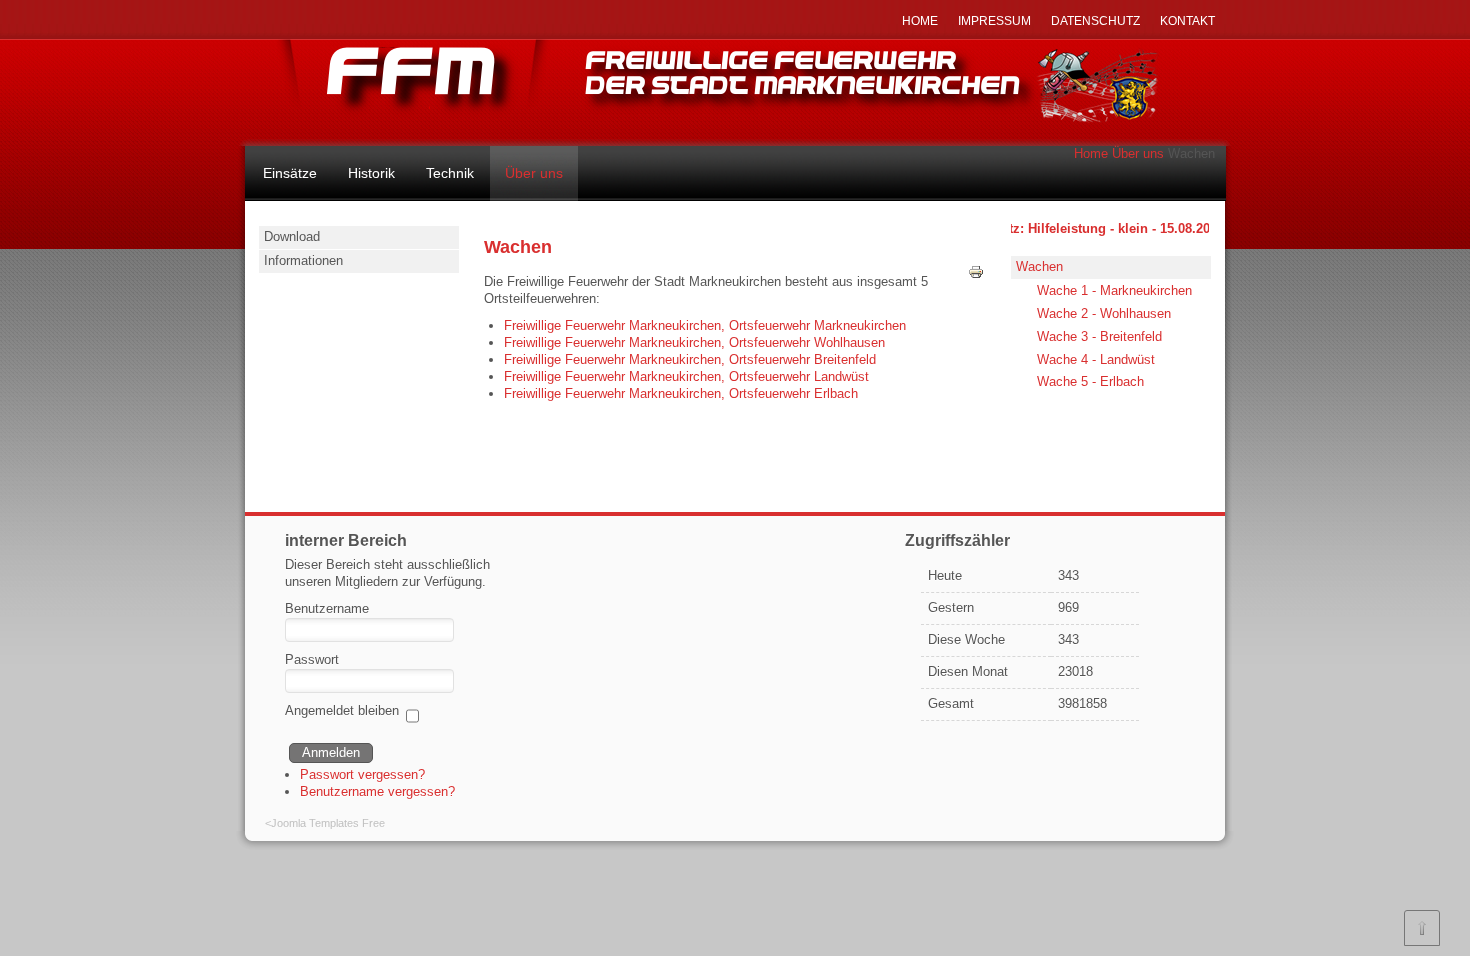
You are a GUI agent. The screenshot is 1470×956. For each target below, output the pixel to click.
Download (292, 236)
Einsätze (290, 173)
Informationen (303, 260)
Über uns (1138, 153)
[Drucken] (976, 275)
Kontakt (1187, 21)
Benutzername (327, 608)
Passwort (312, 659)
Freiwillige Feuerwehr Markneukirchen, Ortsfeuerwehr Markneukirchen (705, 325)
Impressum (994, 21)
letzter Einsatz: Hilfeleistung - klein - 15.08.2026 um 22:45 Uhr (1114, 228)
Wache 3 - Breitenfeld (1099, 336)
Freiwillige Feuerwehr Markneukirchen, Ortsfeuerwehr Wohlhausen (694, 342)
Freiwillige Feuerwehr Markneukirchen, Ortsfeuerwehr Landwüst (686, 376)
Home (1091, 153)
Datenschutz (1095, 21)
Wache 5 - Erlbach (1090, 381)
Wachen (1039, 266)
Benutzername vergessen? (377, 791)
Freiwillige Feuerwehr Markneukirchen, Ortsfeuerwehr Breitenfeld (690, 359)
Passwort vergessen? (362, 774)
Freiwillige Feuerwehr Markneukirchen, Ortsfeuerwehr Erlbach (681, 393)
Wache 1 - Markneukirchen (1114, 290)
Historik (371, 173)
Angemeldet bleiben (342, 710)
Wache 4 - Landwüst (1096, 359)
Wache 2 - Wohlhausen (1104, 313)
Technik (450, 173)
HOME (920, 21)
